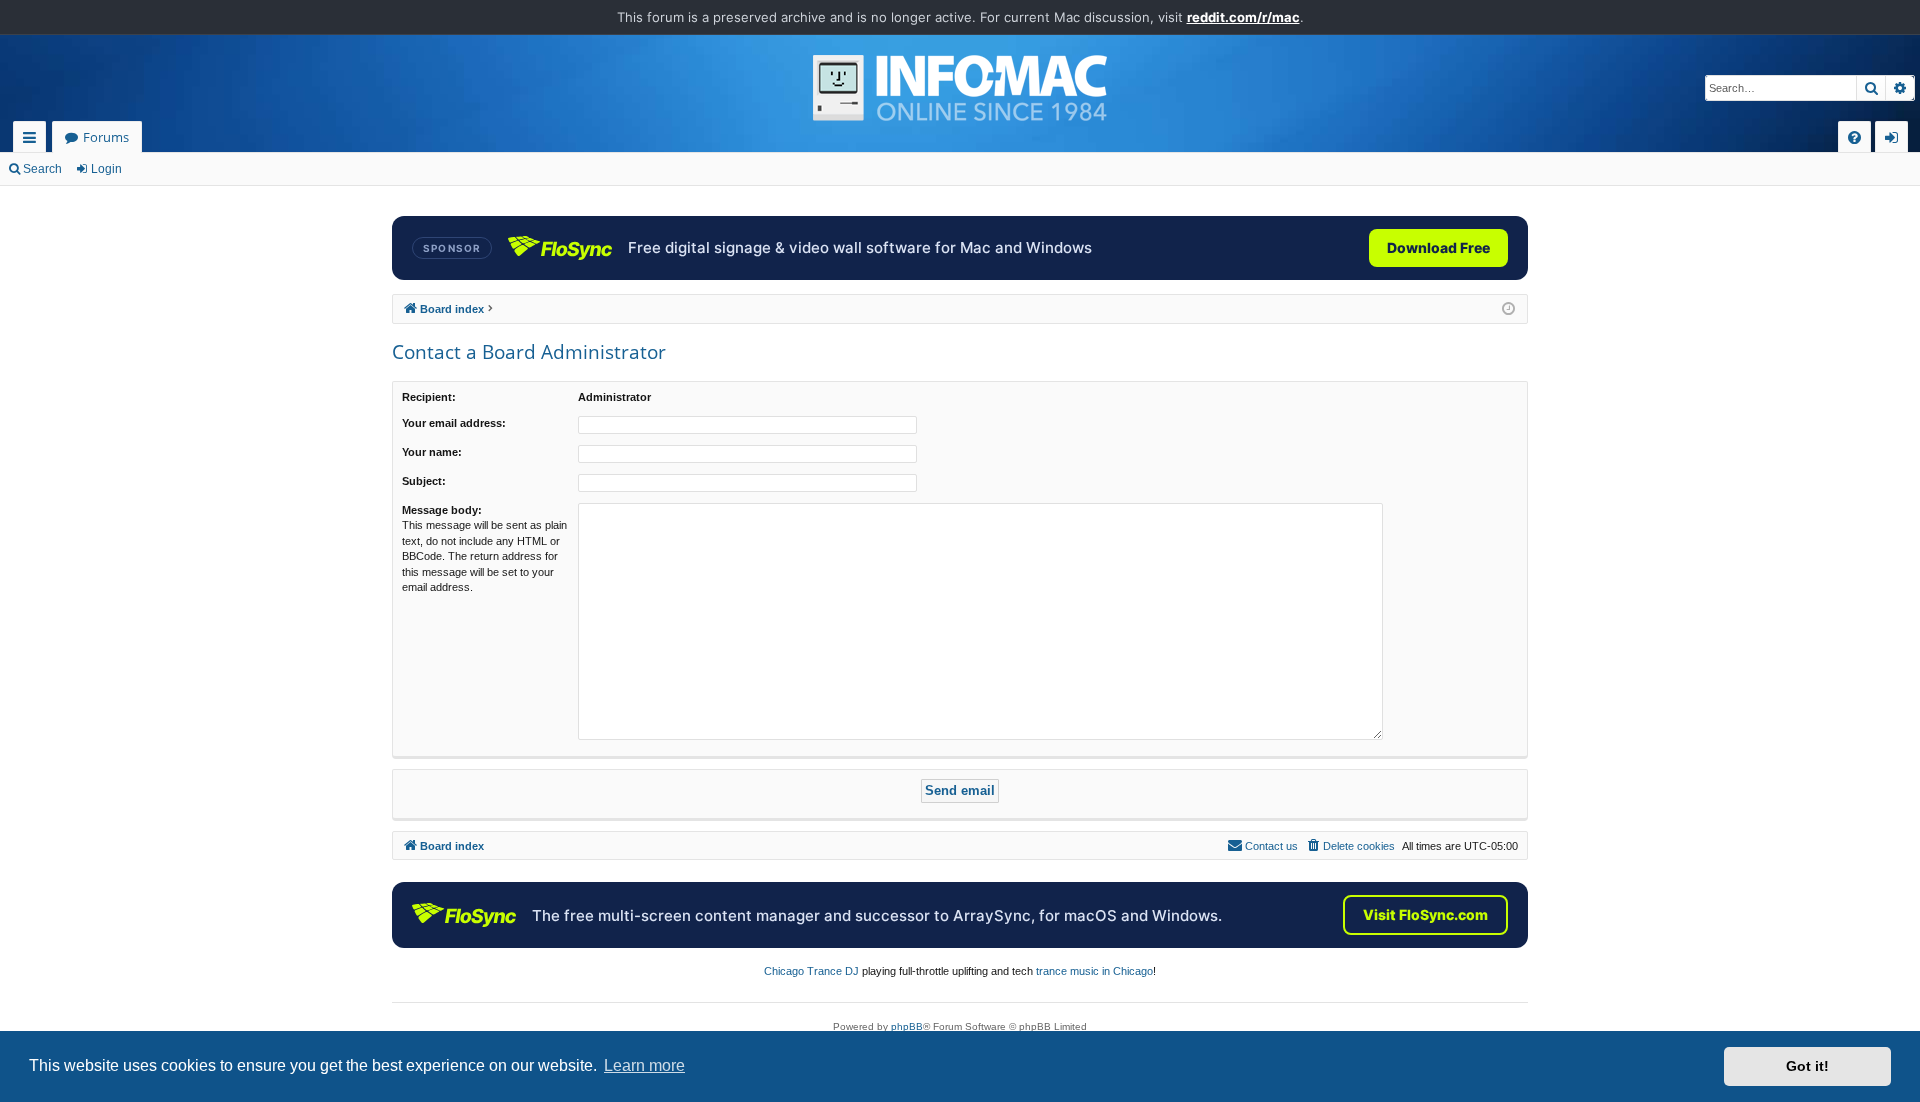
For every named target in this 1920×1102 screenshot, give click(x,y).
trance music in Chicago (1094, 971)
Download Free (1438, 247)
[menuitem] (1854, 137)
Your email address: (454, 423)
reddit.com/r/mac (1243, 17)
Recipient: (429, 397)
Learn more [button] (644, 1065)
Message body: (442, 510)
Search (42, 169)
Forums (106, 137)
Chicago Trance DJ (811, 971)
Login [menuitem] (1895, 140)
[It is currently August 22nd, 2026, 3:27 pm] (1508, 309)
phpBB (907, 1026)
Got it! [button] (1807, 1066)
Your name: (432, 452)
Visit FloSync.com (1425, 914)
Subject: (424, 481)
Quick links (33, 140)
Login (106, 169)
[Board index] (960, 88)
